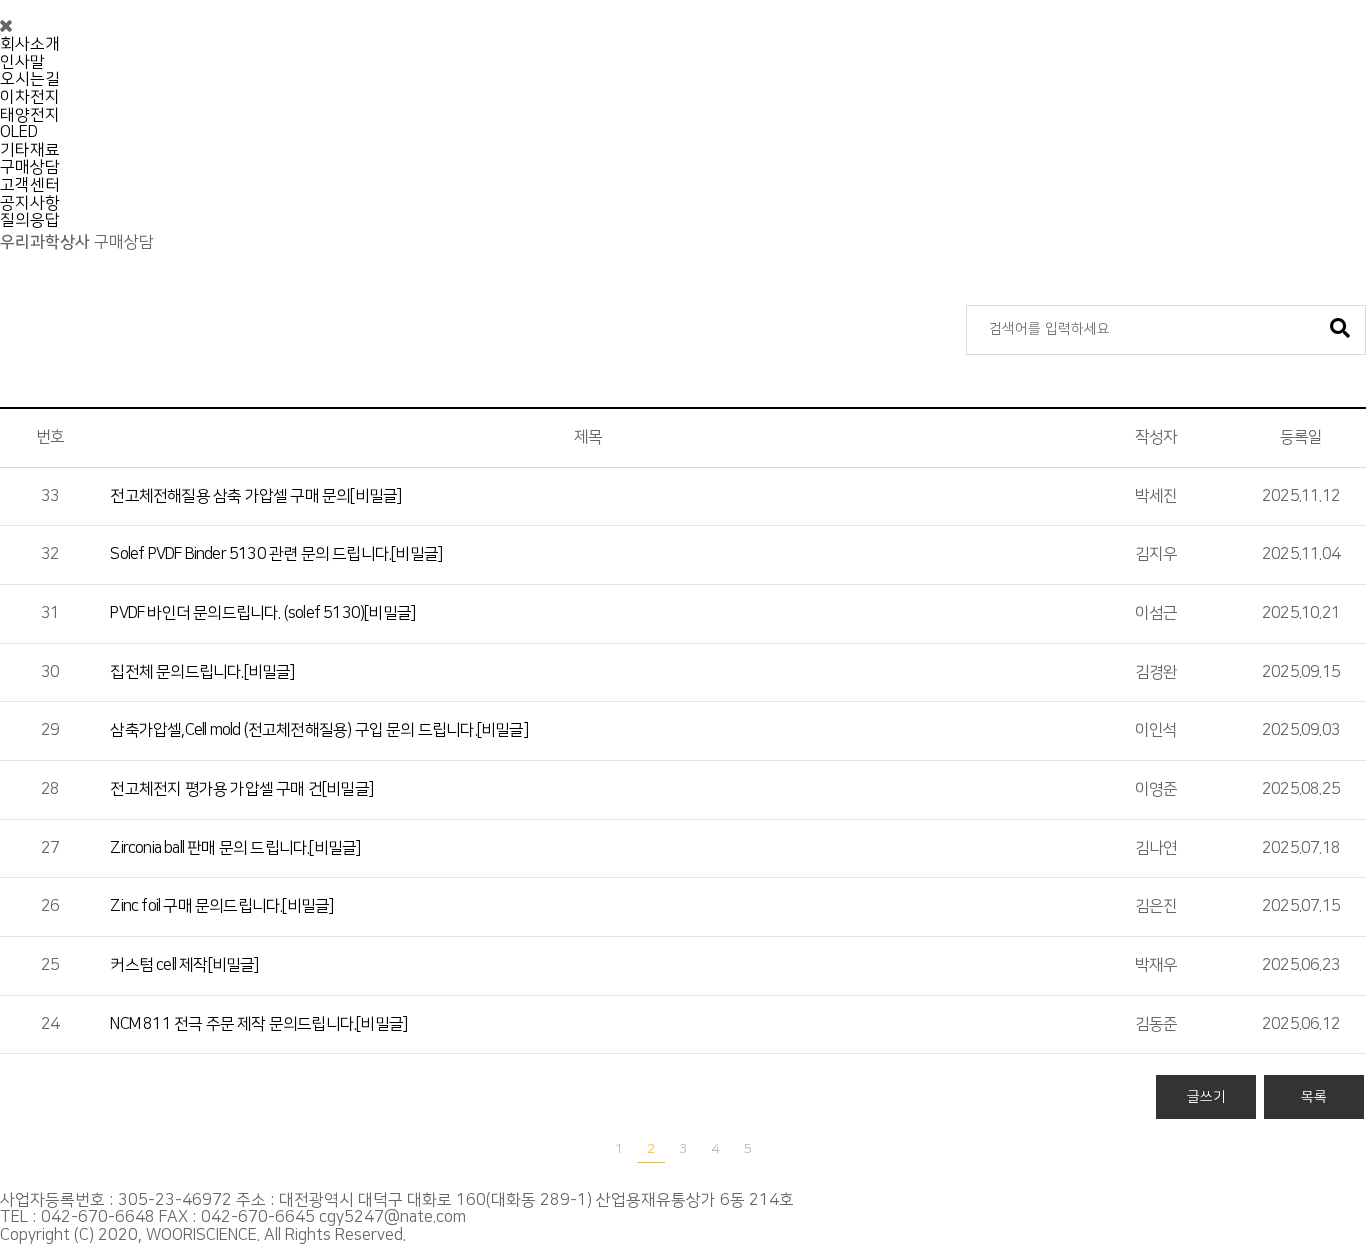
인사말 (22, 62)
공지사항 (30, 203)
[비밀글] (255, 496)
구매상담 (30, 167)
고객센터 (30, 185)
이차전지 (30, 97)
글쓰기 (1206, 1097)
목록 (1314, 1097)
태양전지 (30, 115)
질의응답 (30, 220)
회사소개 (30, 44)
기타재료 (30, 150)
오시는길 (30, 79)
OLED (19, 132)
